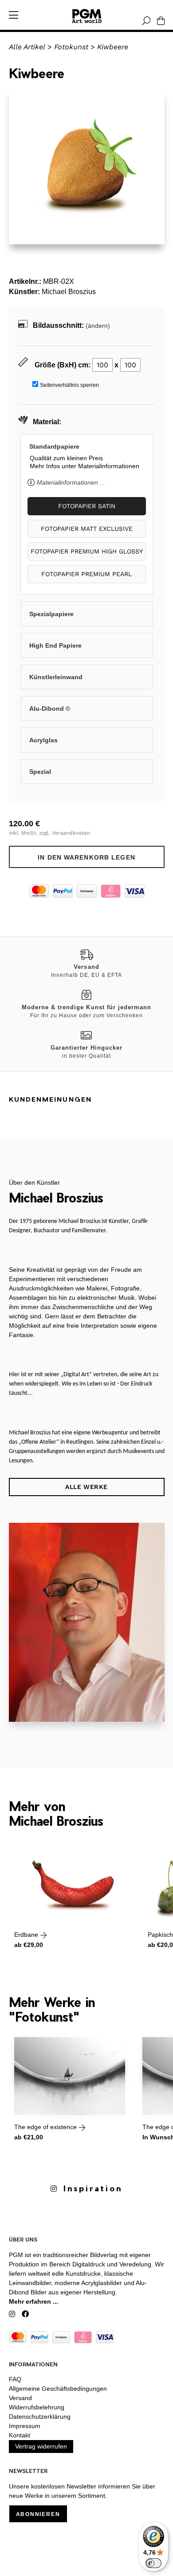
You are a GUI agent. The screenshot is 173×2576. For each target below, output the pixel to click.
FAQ (15, 2379)
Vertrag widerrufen (41, 2446)
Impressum (25, 2426)
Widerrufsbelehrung (37, 2407)
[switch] (153, 2563)
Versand (20, 2398)
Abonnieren (38, 2514)
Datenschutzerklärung (40, 2417)
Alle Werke (86, 1487)
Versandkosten (71, 833)
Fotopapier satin (87, 506)
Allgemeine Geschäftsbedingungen (58, 2389)
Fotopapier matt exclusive (87, 529)
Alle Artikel (27, 47)
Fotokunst (71, 47)
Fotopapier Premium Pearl (86, 574)
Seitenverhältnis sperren (69, 385)
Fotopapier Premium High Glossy (87, 551)
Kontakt (20, 2435)
